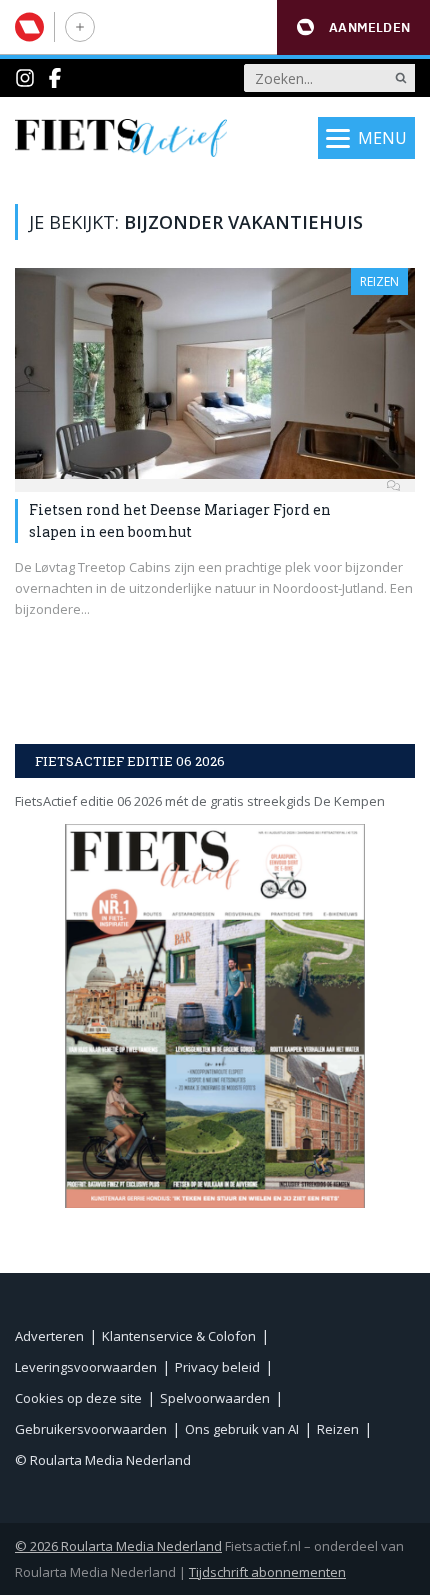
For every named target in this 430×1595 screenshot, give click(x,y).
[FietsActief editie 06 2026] (215, 1015)
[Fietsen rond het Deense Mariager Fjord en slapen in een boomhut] (215, 373)
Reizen (379, 281)
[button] (353, 27)
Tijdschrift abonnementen (267, 1572)
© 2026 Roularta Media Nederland (118, 1546)
